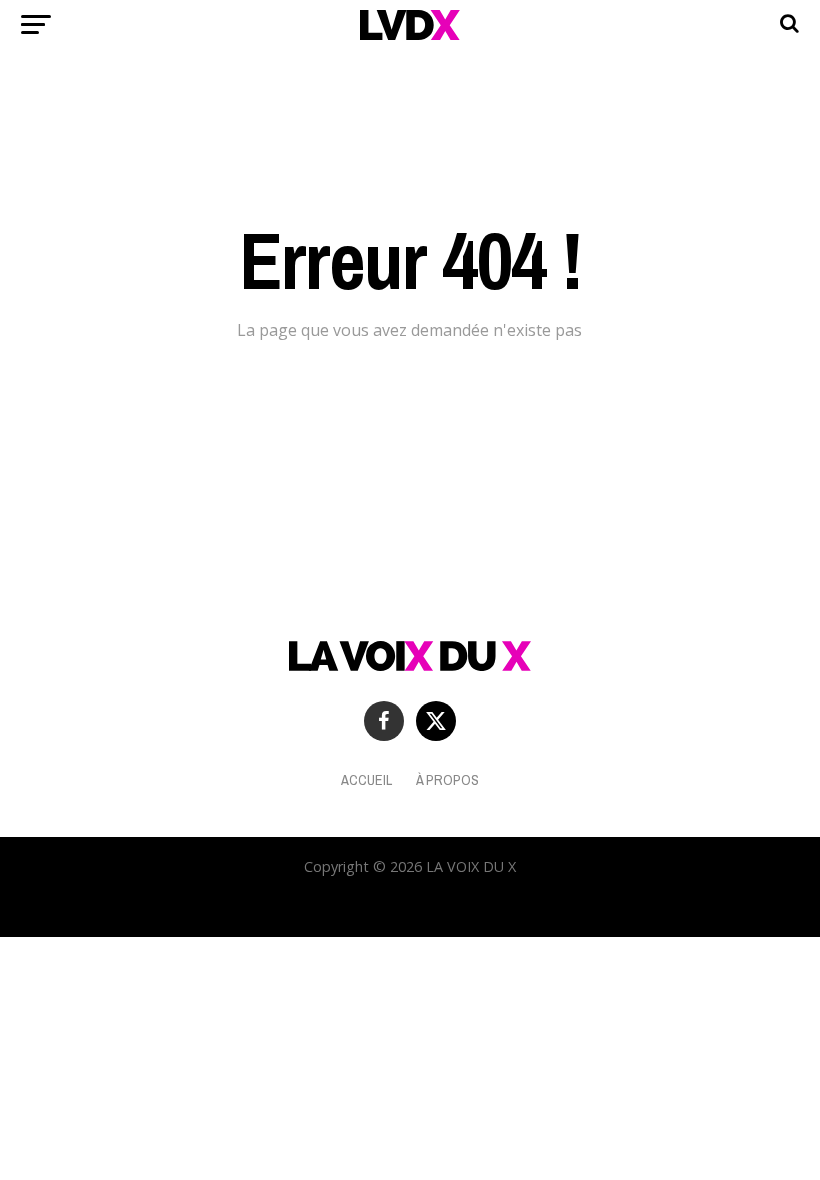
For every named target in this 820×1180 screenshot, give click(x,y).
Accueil (366, 779)
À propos (447, 779)
